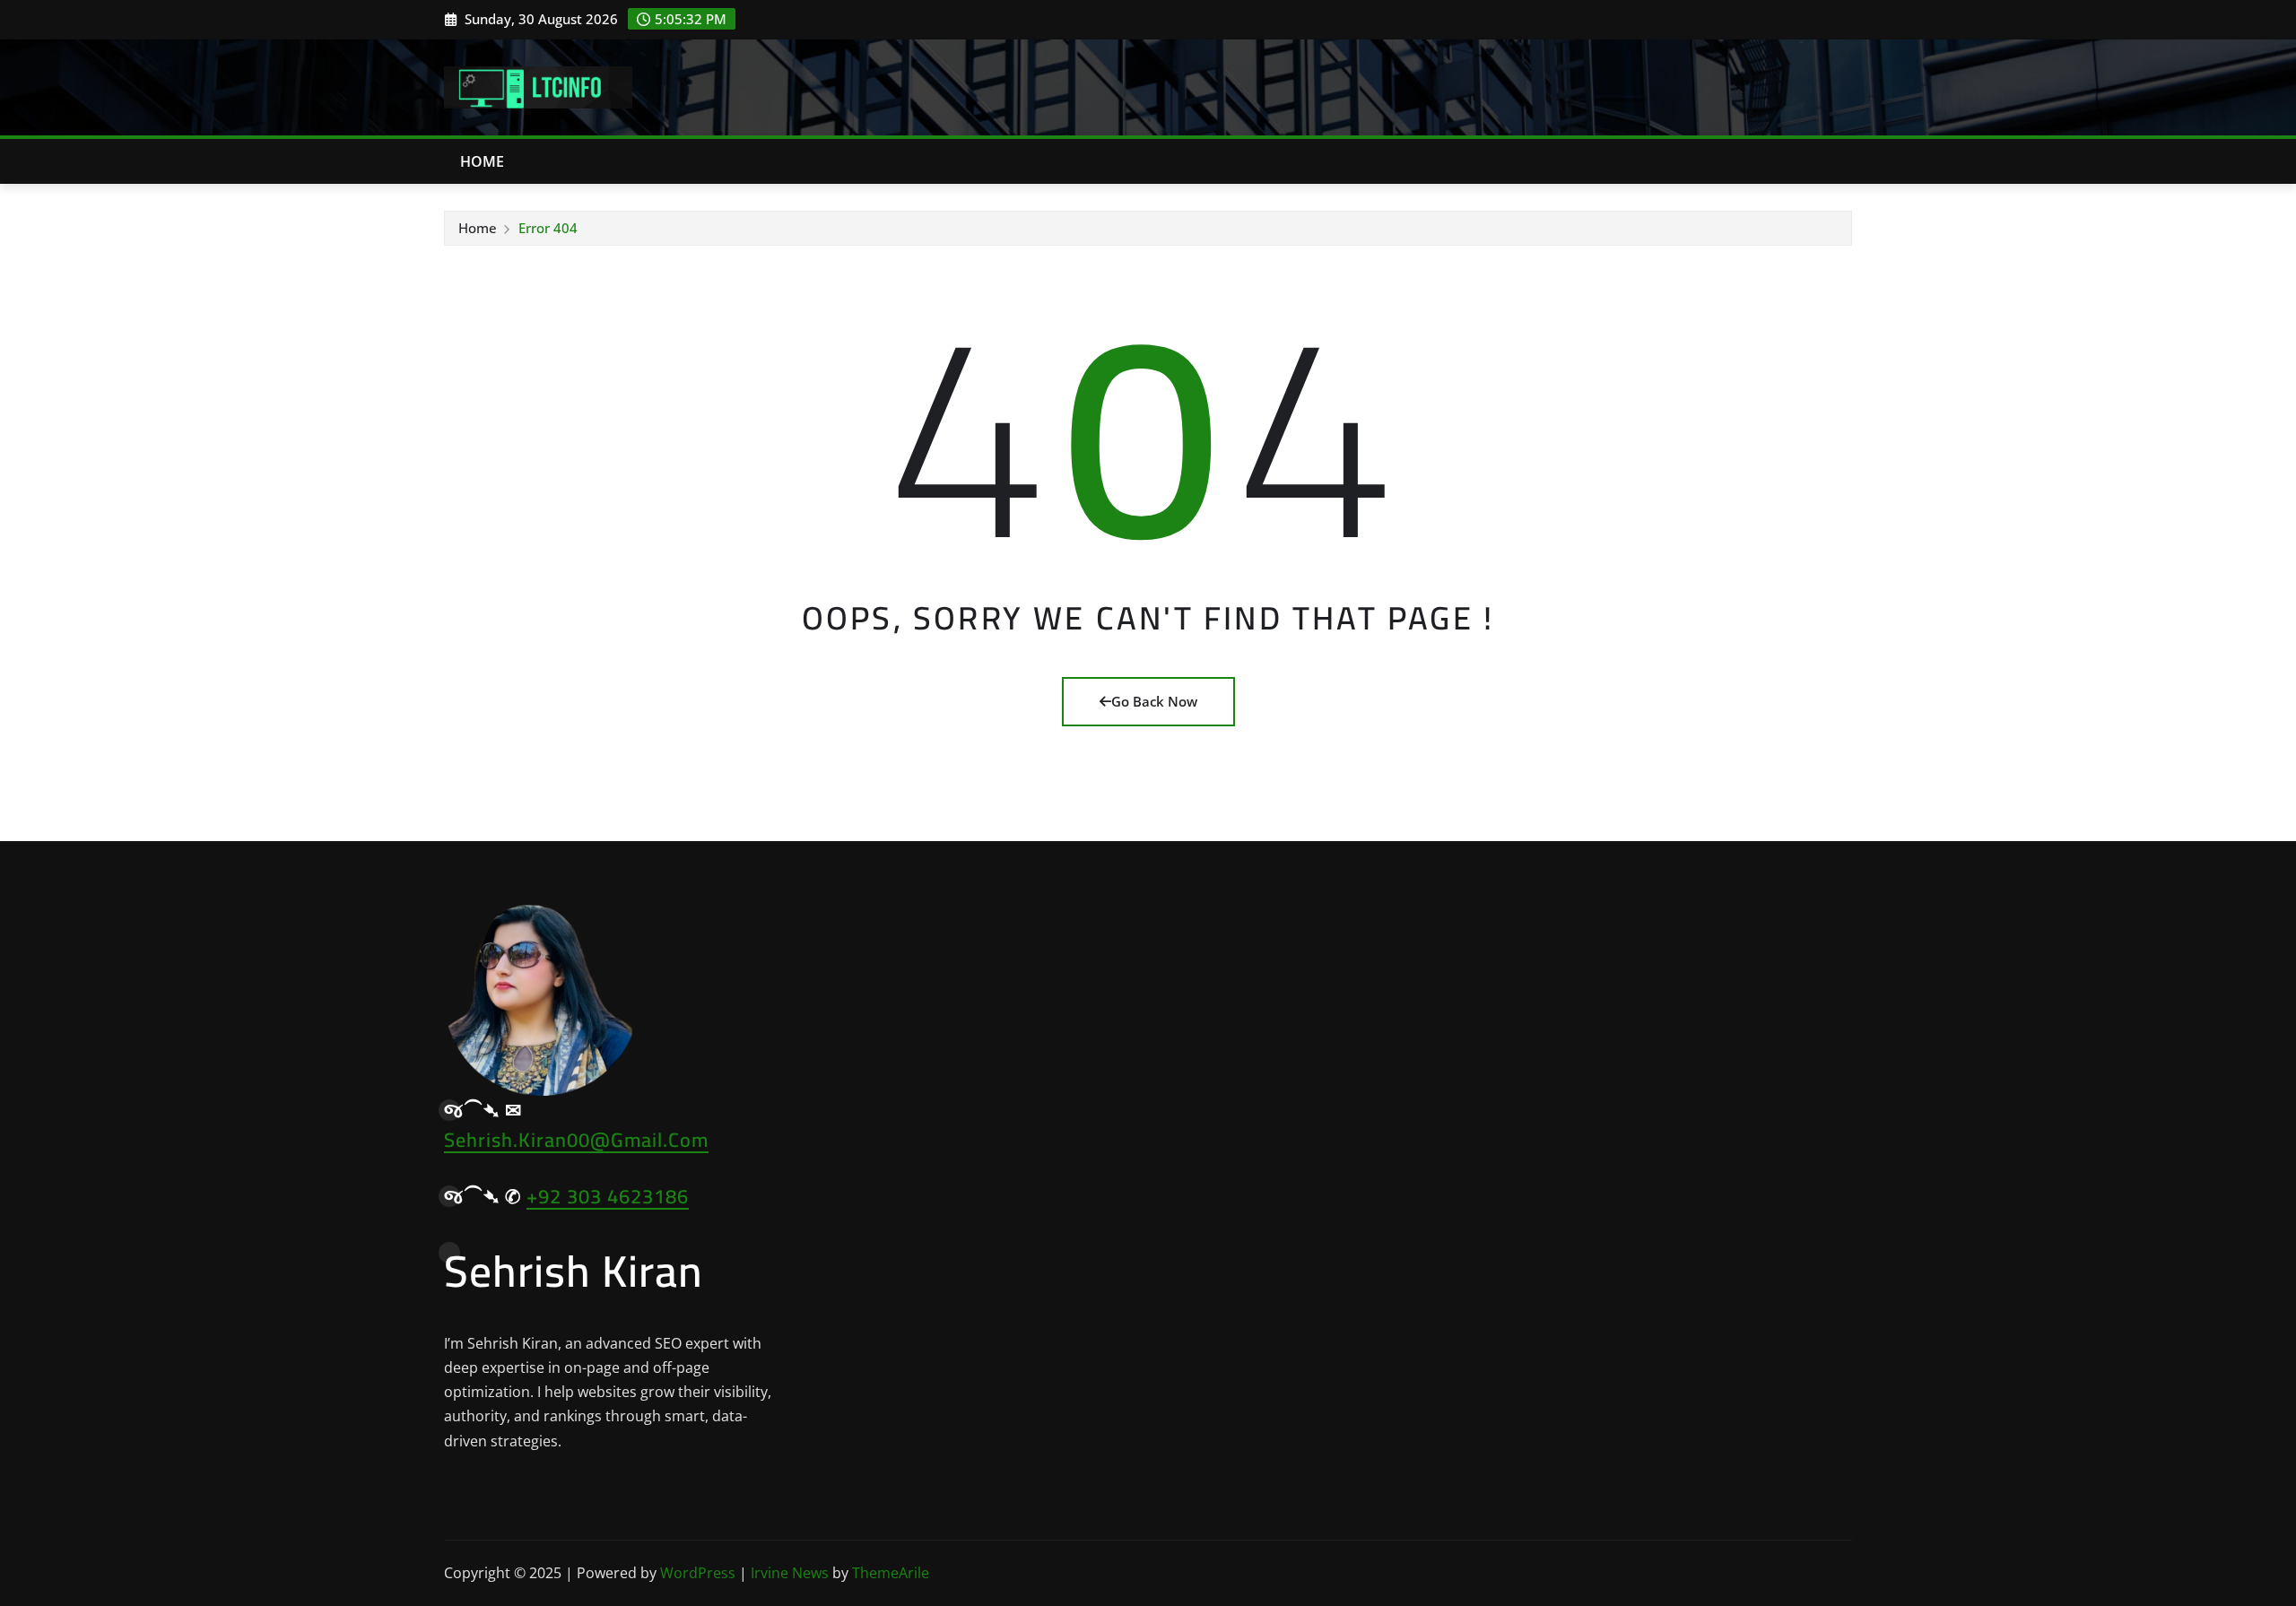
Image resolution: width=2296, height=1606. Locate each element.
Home (483, 161)
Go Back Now (1154, 701)
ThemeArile (891, 1573)
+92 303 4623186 (608, 1196)
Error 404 (548, 228)
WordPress (698, 1573)
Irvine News (790, 1573)
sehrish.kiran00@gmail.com (576, 1140)
